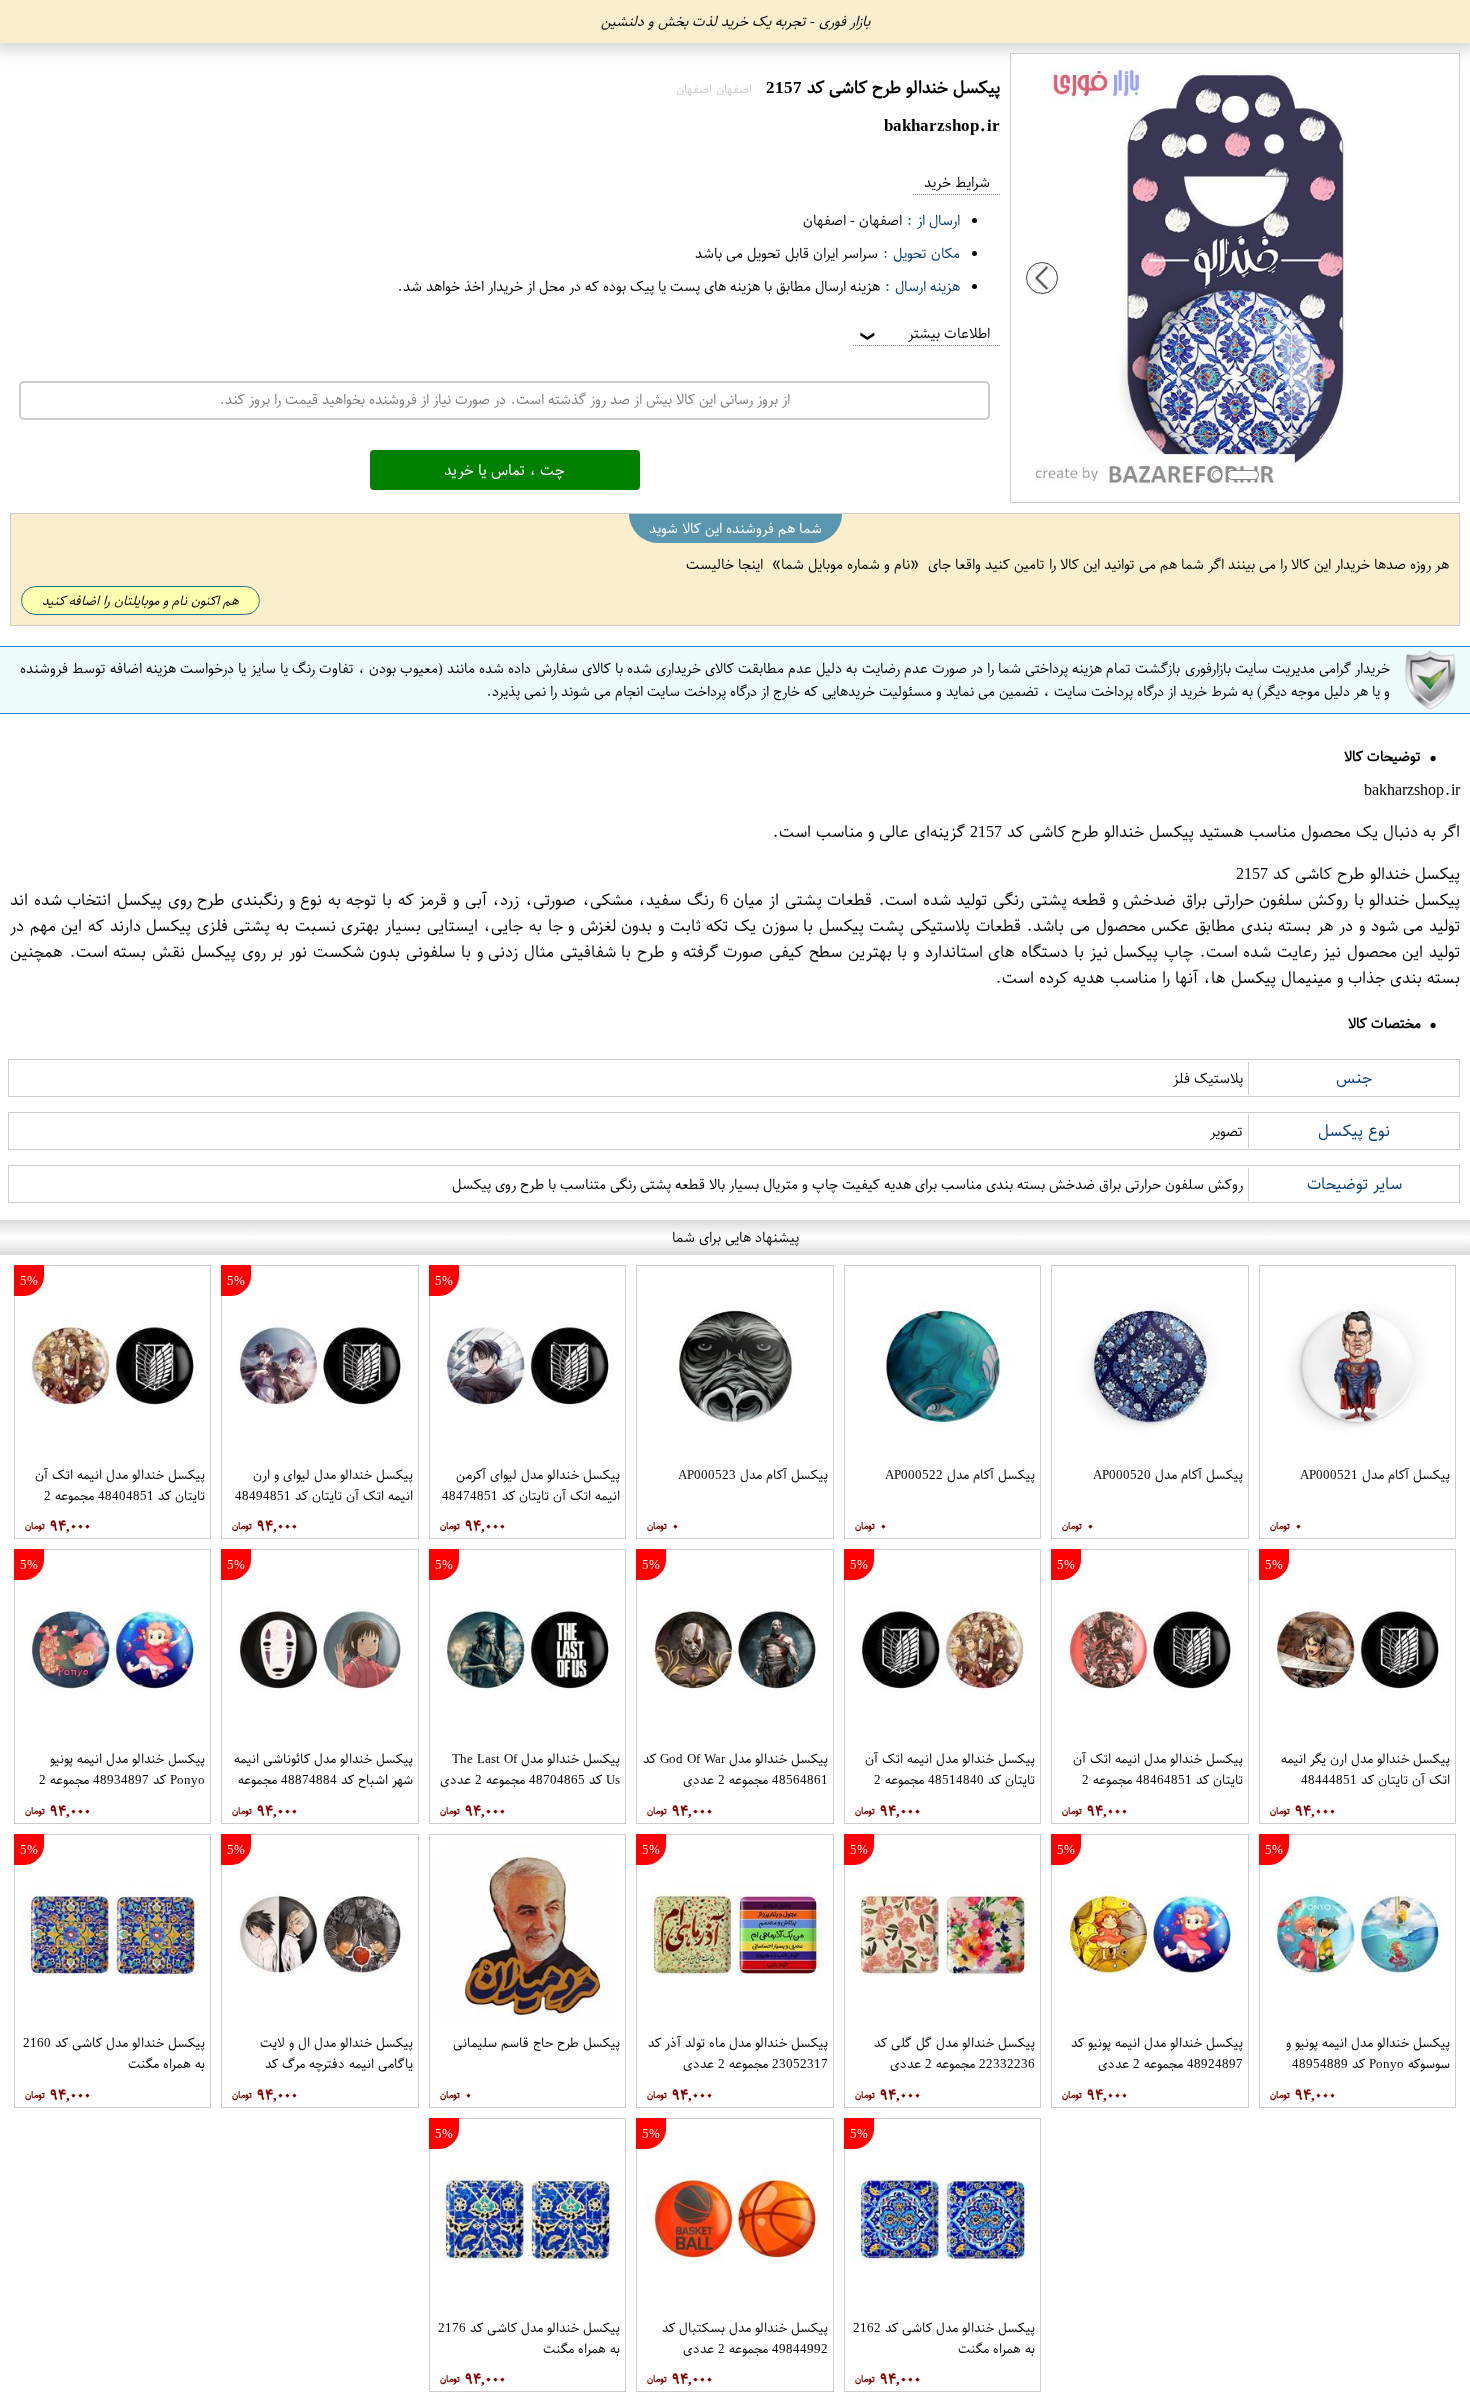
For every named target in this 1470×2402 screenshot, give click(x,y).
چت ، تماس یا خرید (504, 470)
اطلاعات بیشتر (923, 333)
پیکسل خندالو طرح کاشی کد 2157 (1082, 832)
